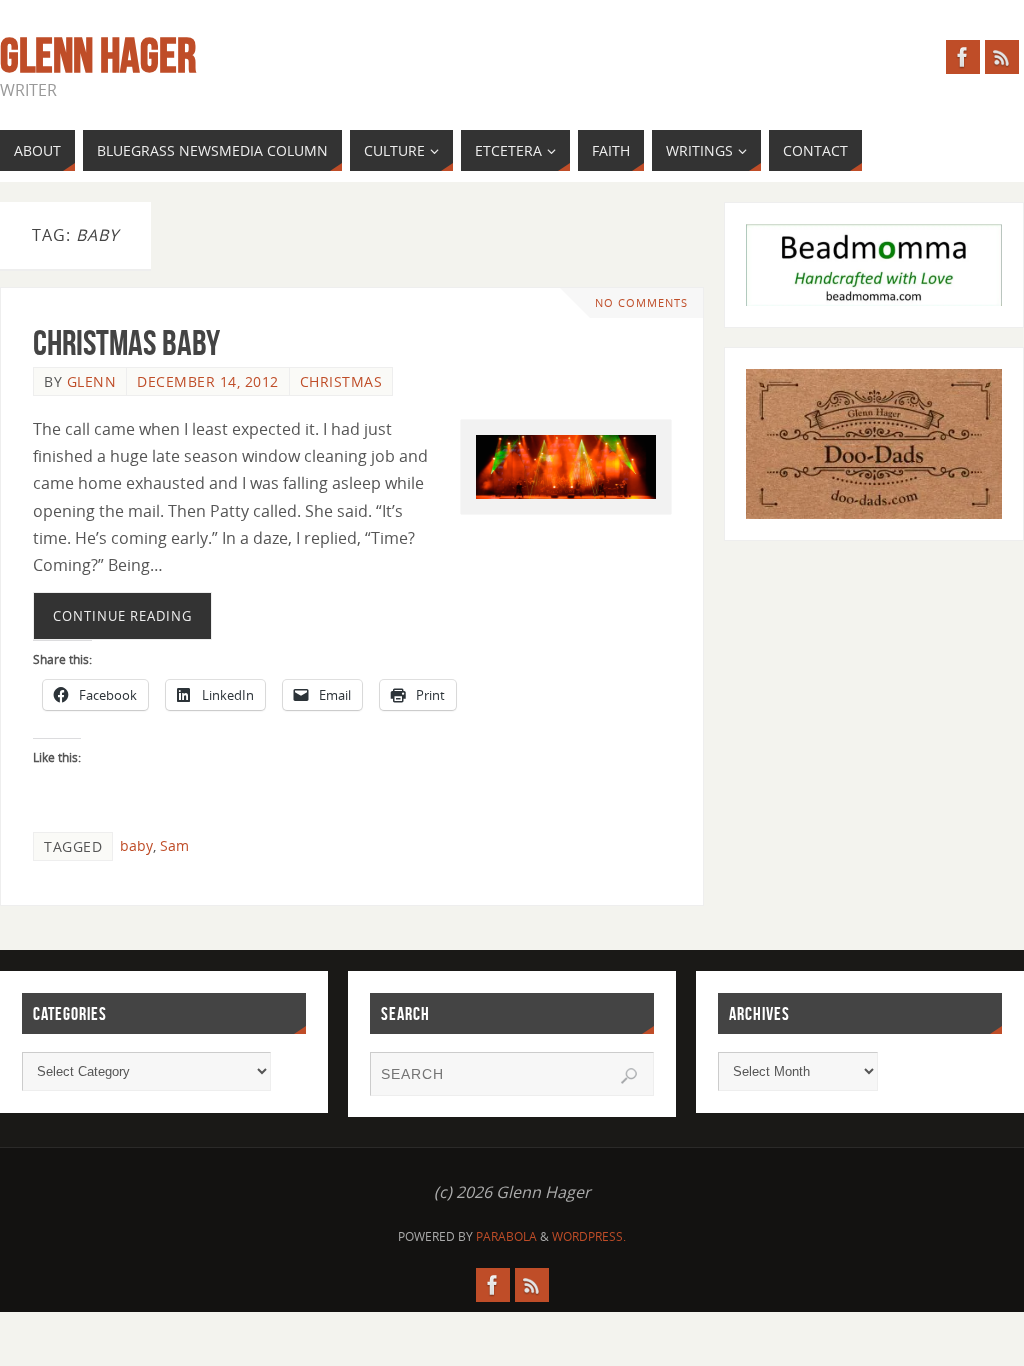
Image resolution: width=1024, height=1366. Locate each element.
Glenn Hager (98, 56)
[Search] (629, 1076)
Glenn (92, 381)
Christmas (341, 381)
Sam (174, 845)
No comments (641, 302)
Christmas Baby (126, 342)
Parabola (506, 1236)
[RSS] (1002, 57)
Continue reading (122, 616)
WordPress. (589, 1236)
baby (136, 845)
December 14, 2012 (208, 381)
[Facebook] (963, 57)
